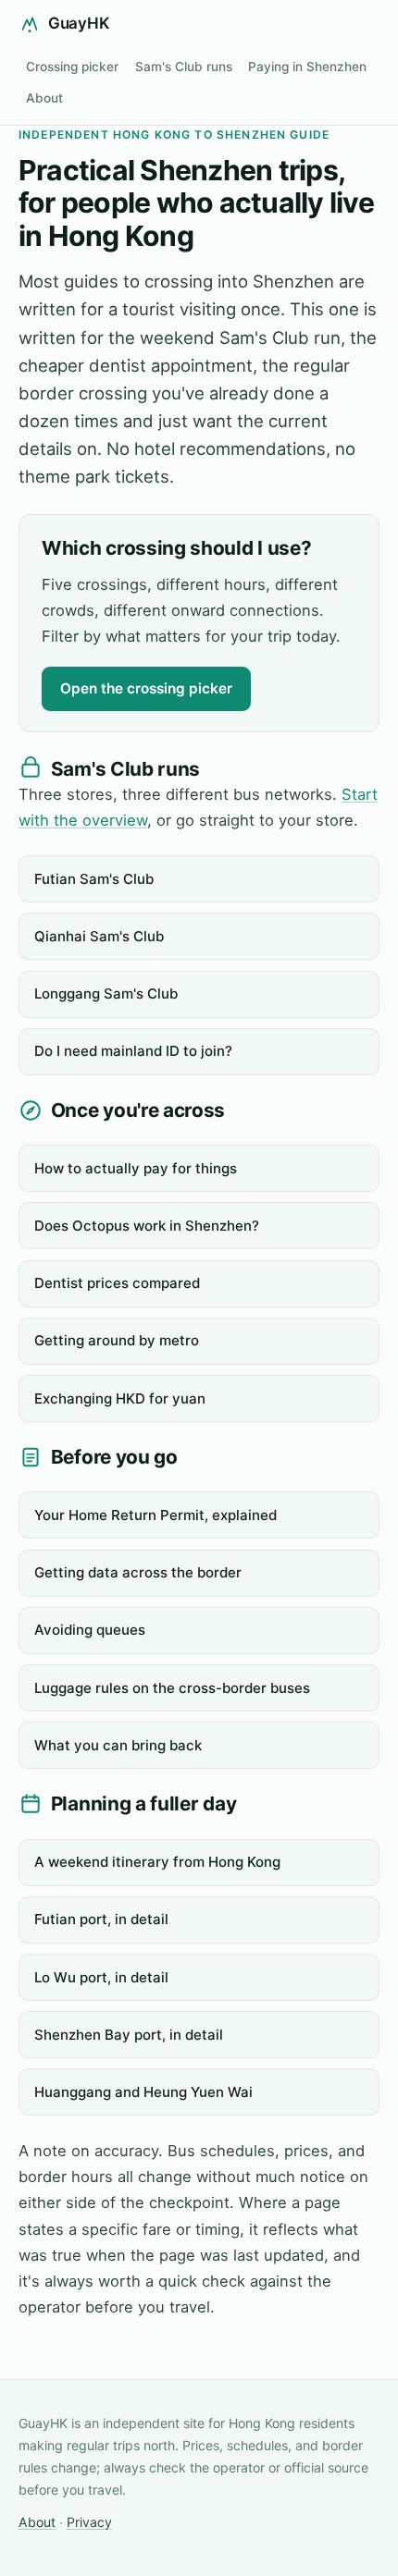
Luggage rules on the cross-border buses (172, 1688)
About (44, 98)
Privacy (89, 2522)
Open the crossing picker (146, 688)
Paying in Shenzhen (307, 67)
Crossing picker (72, 67)
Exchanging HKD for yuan (120, 1398)
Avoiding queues (90, 1630)
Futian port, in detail (101, 1919)
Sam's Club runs (184, 67)
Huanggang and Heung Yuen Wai (143, 2092)
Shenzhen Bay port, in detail (129, 2035)
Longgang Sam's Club (106, 994)
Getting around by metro (117, 1340)
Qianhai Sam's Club (99, 936)
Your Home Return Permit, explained (155, 1515)
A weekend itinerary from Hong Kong (157, 1862)
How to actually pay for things (136, 1168)
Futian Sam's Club (94, 879)
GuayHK (78, 23)
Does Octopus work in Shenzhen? (147, 1226)
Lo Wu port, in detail (101, 1977)
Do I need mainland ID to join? (133, 1051)
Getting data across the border (138, 1572)
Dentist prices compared (117, 1283)
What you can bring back (118, 1745)
